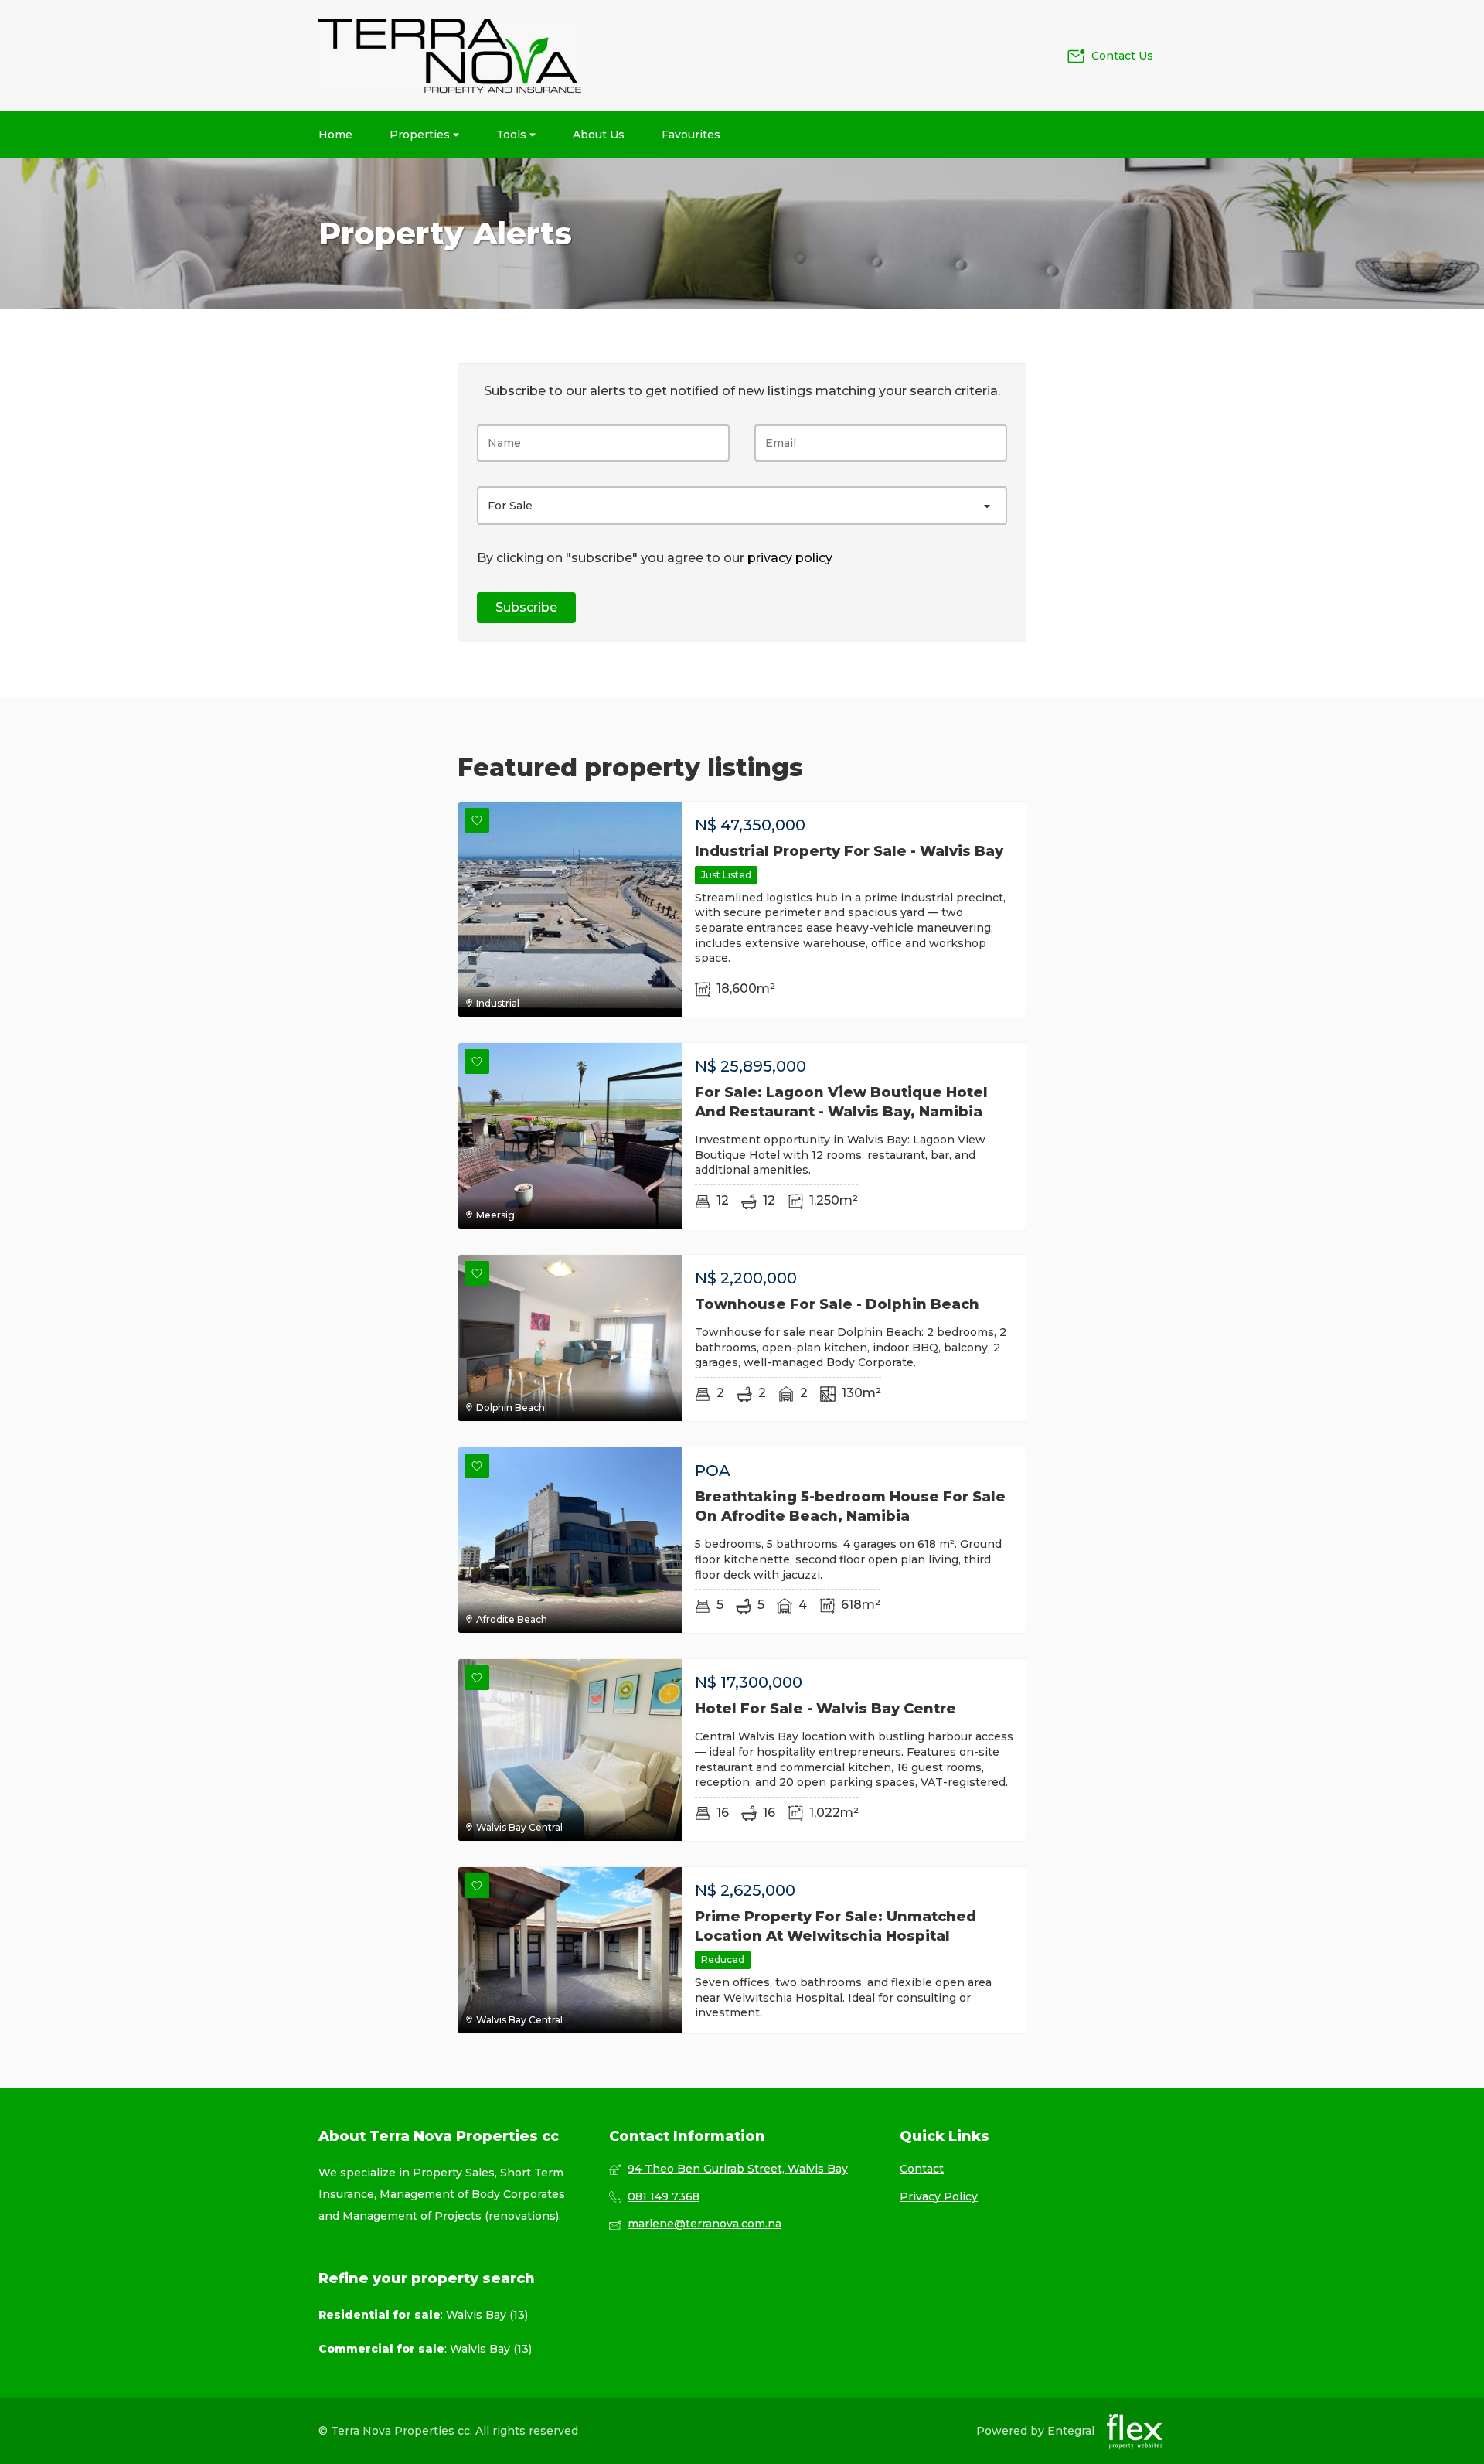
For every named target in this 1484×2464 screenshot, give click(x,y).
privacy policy (790, 558)
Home (335, 135)
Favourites (691, 135)
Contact (922, 2169)
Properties (421, 135)
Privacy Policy (939, 2196)
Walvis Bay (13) (487, 2315)
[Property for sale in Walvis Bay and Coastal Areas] (450, 56)
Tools (513, 135)
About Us (599, 135)
